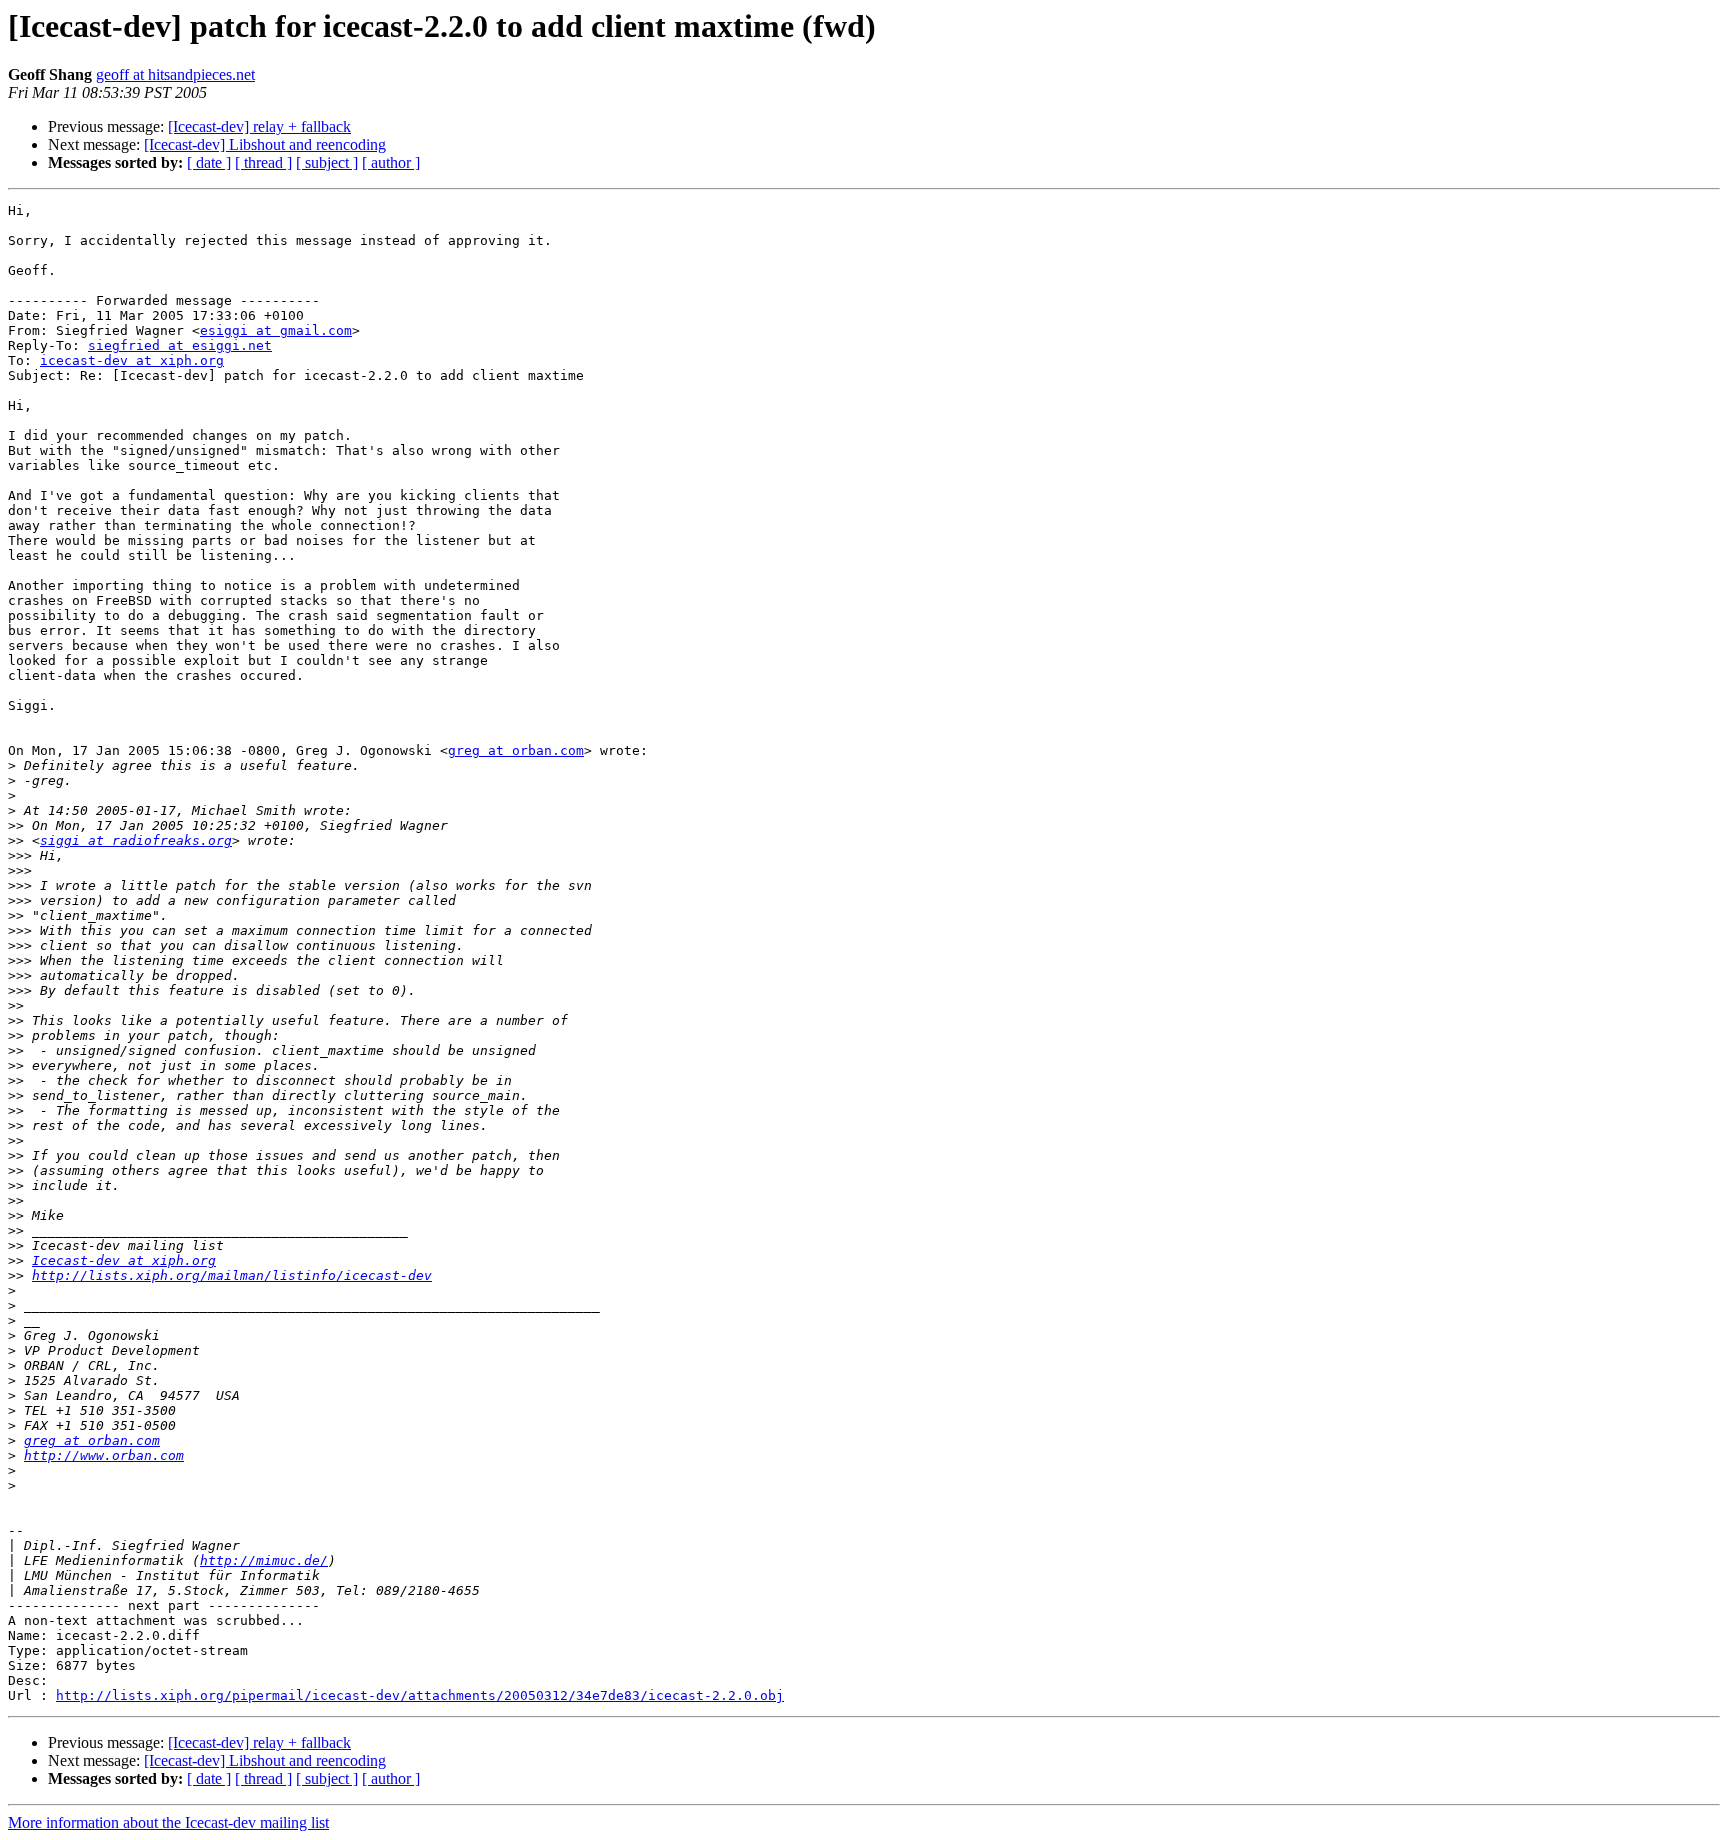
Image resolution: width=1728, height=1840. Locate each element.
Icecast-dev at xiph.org (124, 1260)
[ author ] (391, 162)
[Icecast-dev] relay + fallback (259, 126)
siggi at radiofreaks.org (136, 840)
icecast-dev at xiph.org (132, 360)
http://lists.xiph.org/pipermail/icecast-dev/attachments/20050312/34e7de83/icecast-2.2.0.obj (420, 1695)
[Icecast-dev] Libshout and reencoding (265, 144)
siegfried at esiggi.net (180, 345)
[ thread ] (263, 162)
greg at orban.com (516, 750)
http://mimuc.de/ (264, 1560)
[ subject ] (327, 162)
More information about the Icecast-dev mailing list (168, 1822)
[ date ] (209, 162)
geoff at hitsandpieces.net (175, 74)
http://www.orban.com (104, 1455)
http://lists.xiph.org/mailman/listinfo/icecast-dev (232, 1275)
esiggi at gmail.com (276, 330)
